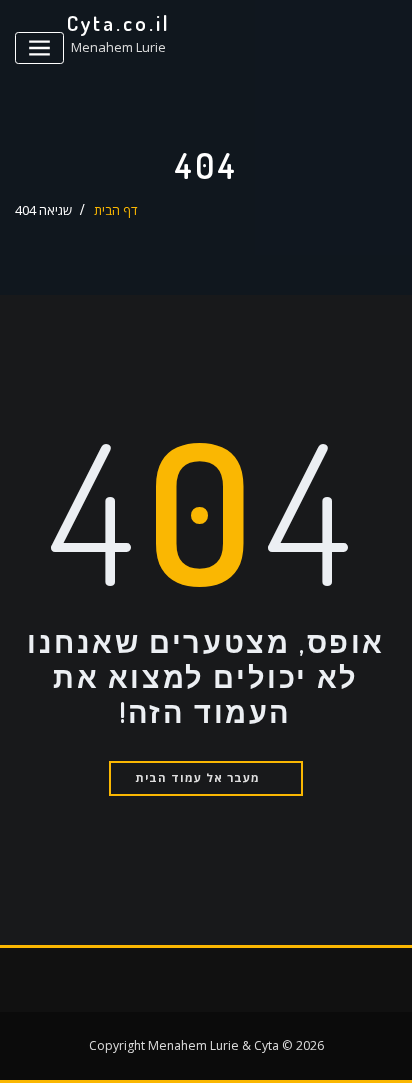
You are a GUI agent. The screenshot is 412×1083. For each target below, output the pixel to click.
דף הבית (116, 210)
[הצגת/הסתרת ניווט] (39, 48)
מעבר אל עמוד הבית (197, 777)
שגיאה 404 (43, 210)
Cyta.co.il (119, 23)
